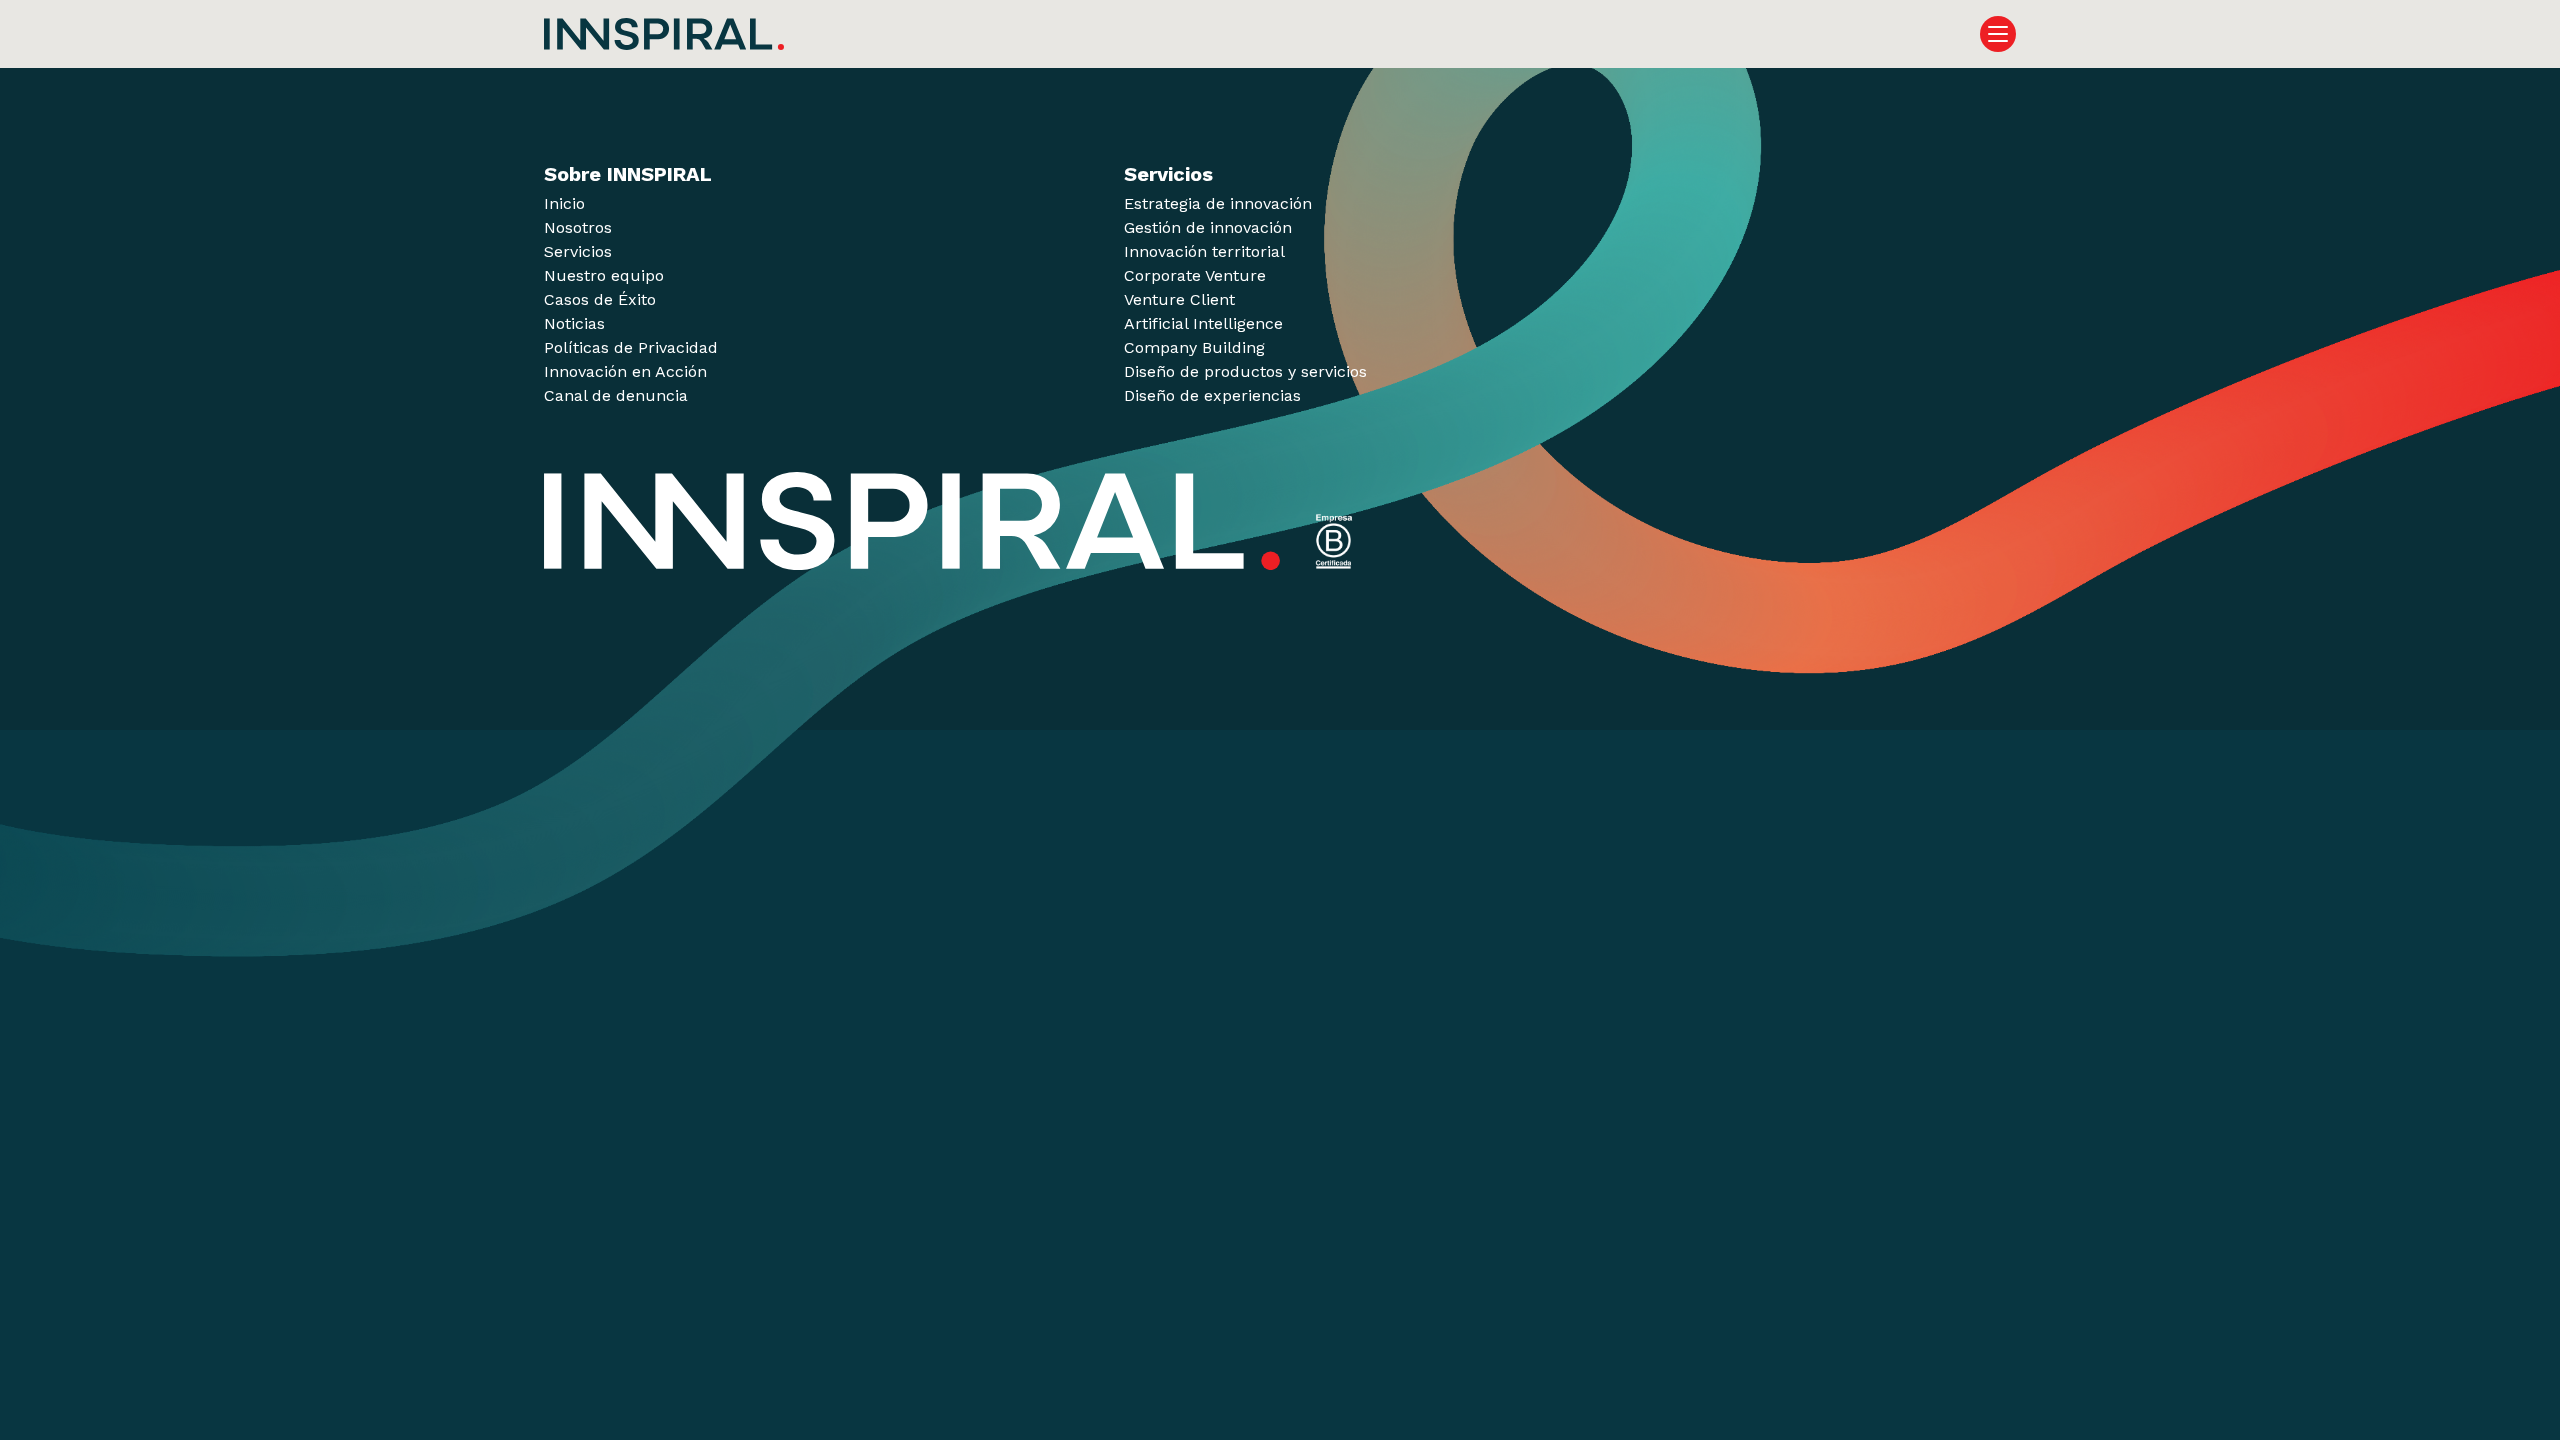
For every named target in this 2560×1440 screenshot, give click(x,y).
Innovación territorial (1204, 251)
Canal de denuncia (616, 395)
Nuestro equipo (604, 275)
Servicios (578, 251)
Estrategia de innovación (1218, 203)
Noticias (574, 323)
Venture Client (1179, 299)
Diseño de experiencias (1212, 395)
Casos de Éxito (600, 299)
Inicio (564, 203)
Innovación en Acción (625, 371)
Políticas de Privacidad (631, 347)
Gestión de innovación (1208, 227)
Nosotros (578, 227)
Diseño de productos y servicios (1245, 371)
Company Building (1194, 347)
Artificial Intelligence (1203, 323)
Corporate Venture (1195, 275)
